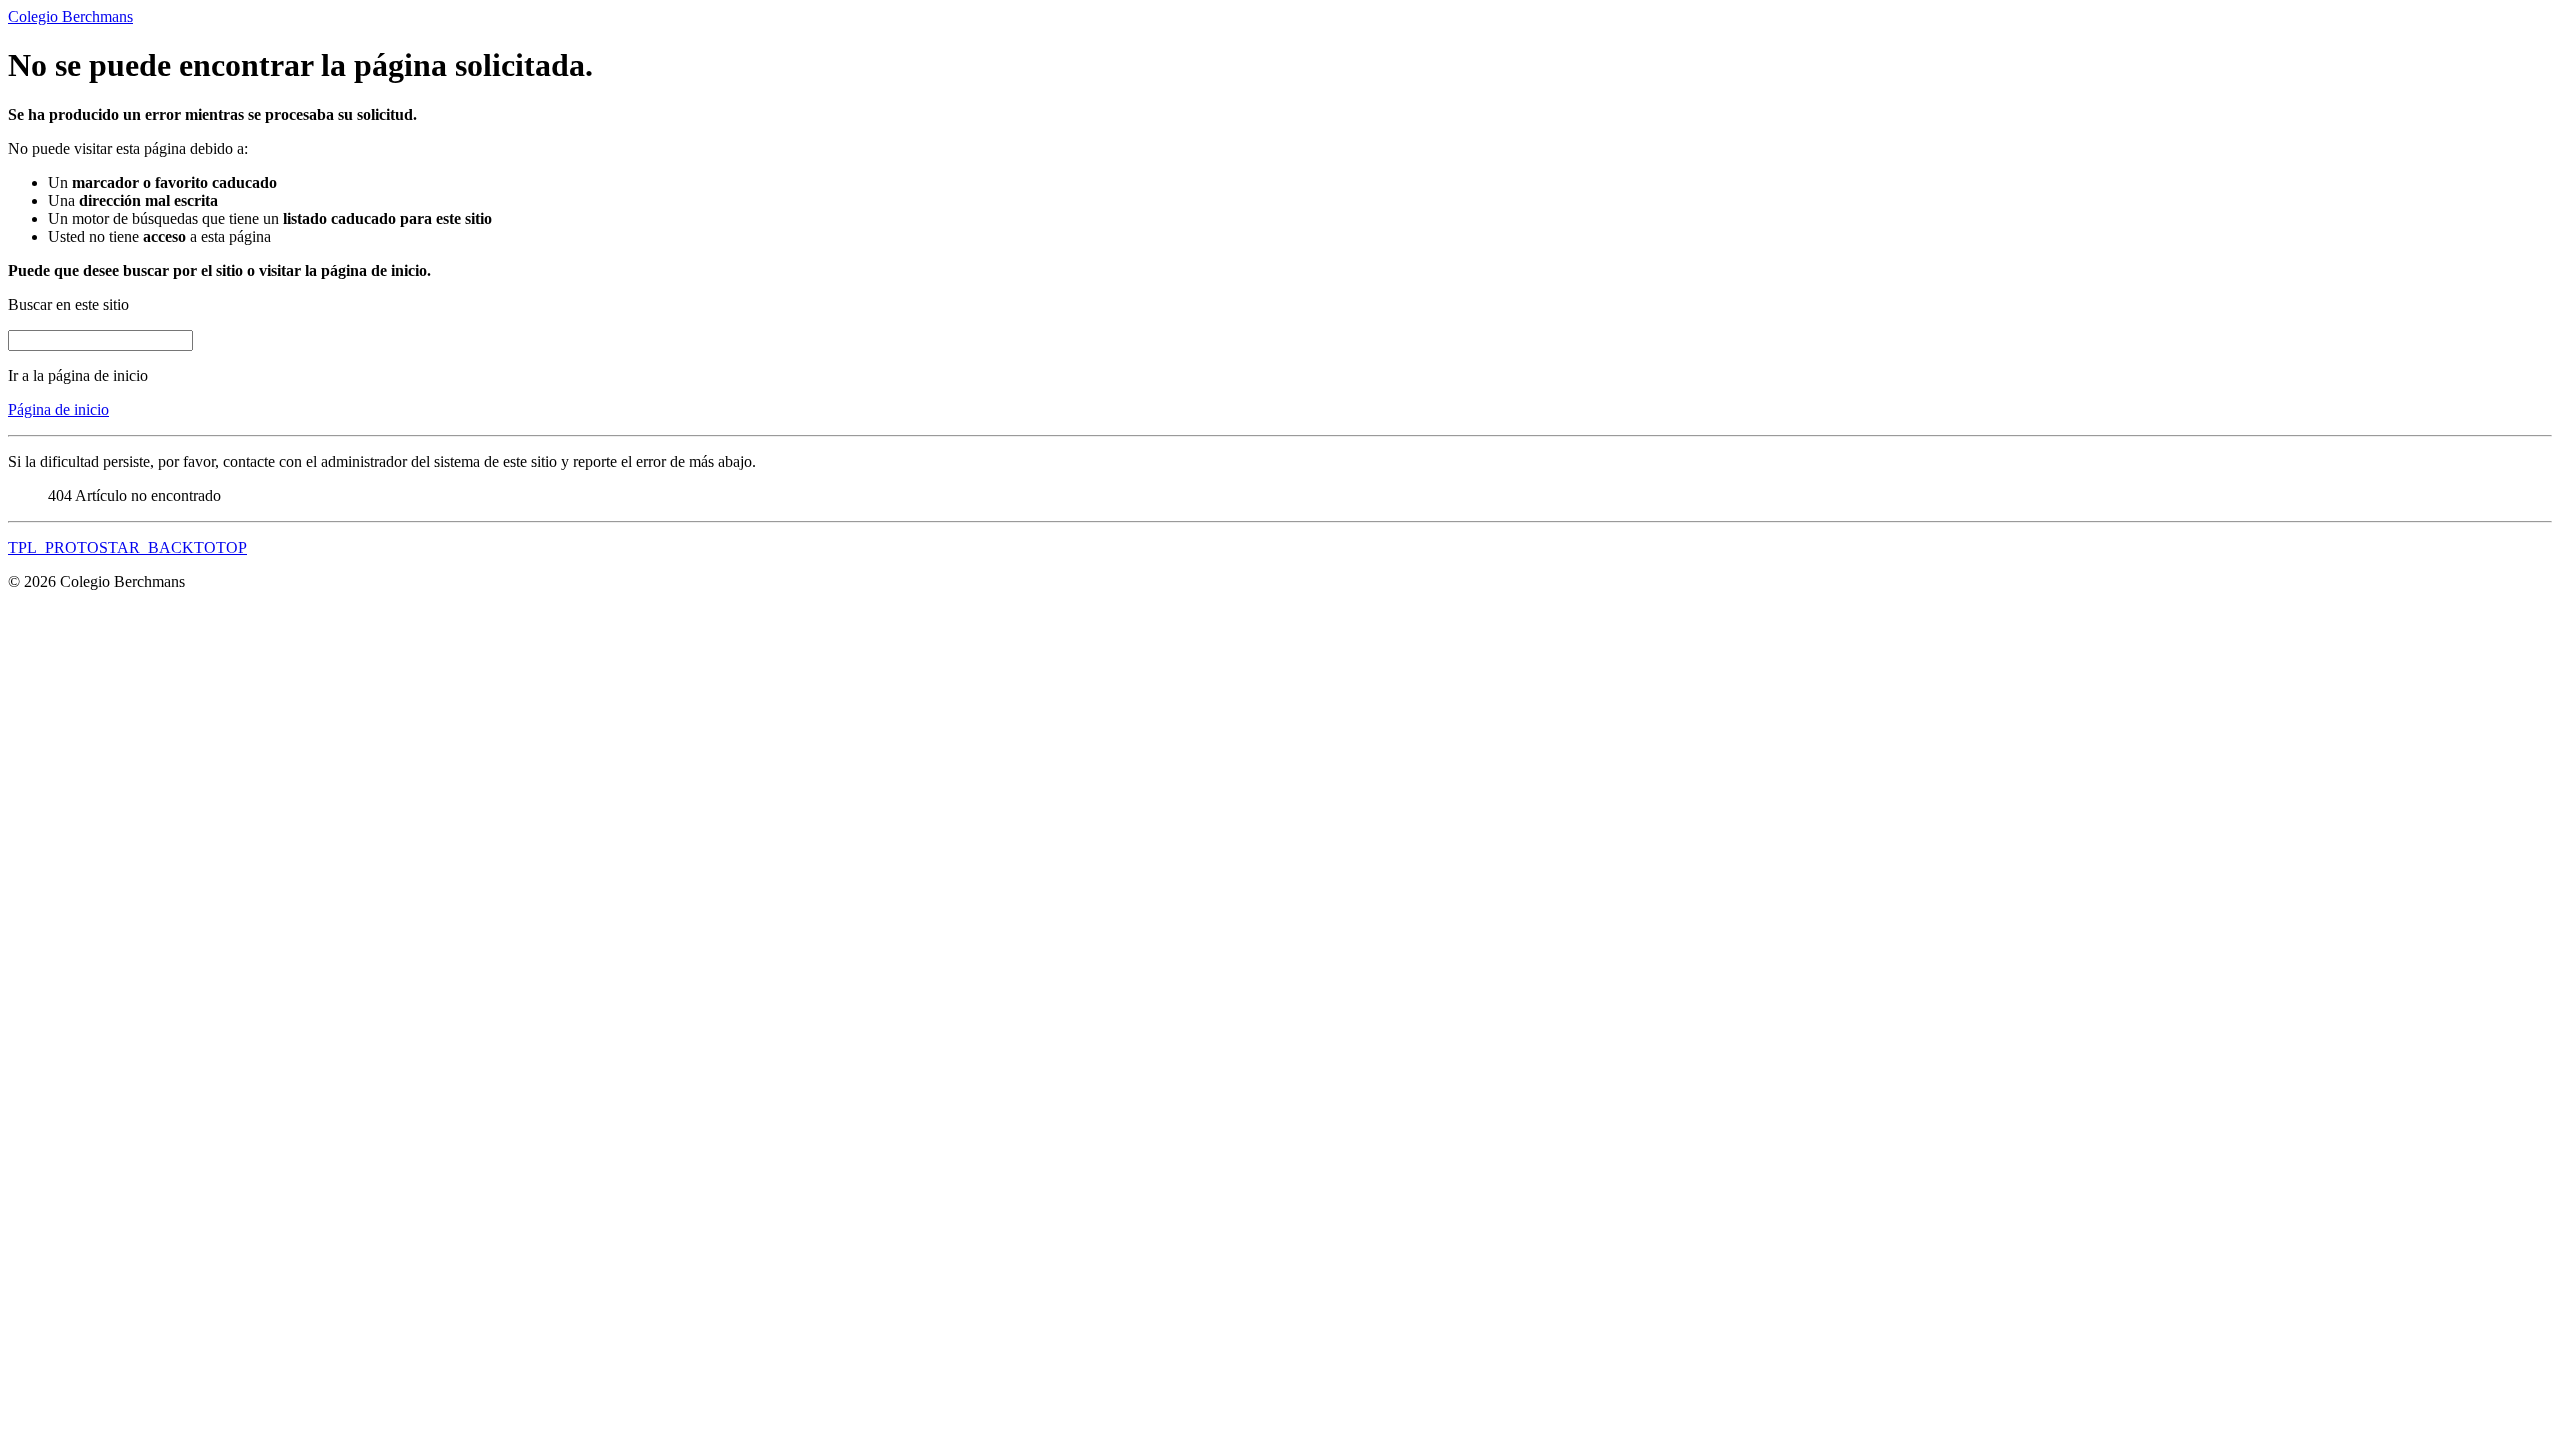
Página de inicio (58, 409)
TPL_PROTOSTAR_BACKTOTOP (127, 547)
